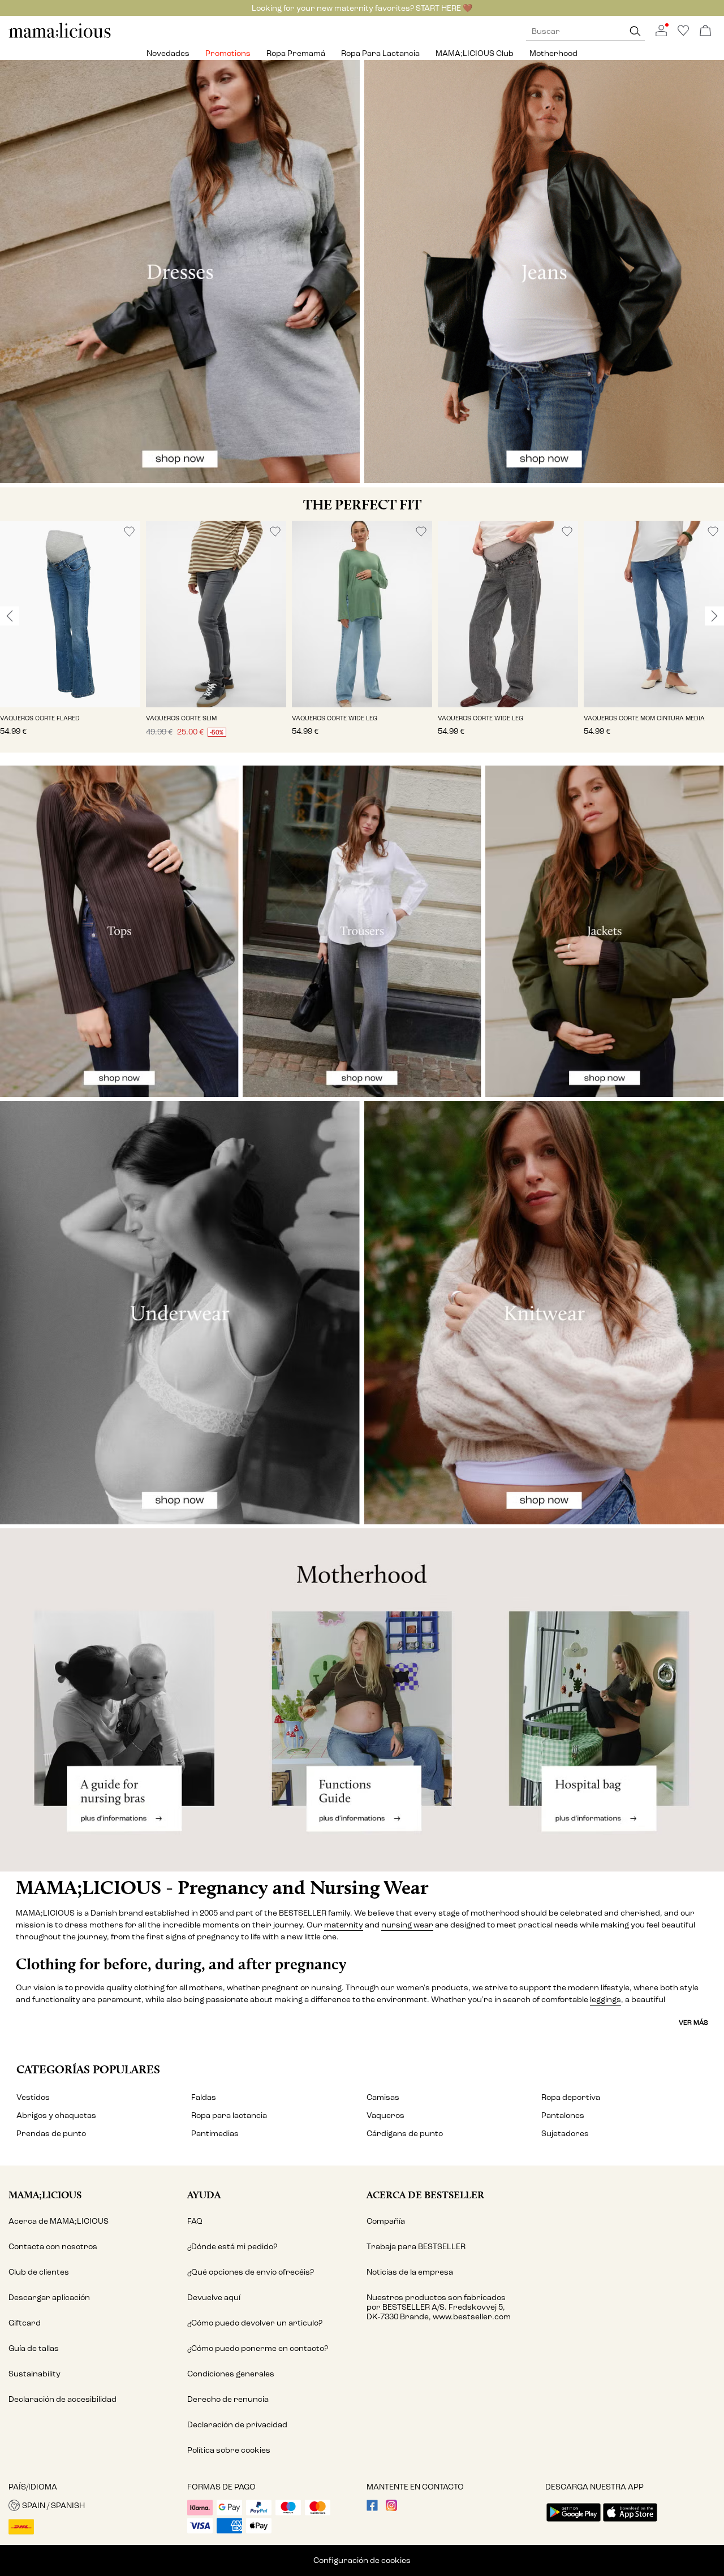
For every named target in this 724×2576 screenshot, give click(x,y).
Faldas (204, 2097)
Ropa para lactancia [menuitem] (380, 53)
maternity (344, 1925)
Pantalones (563, 2115)
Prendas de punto (51, 2134)
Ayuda (204, 2195)
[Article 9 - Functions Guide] (362, 1700)
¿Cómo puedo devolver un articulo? (255, 2323)
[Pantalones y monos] (362, 931)
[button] (70, 614)
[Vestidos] (180, 272)
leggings (606, 2000)
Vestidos (33, 2097)
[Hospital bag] (603, 1700)
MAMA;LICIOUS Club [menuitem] (475, 53)
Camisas (383, 2097)
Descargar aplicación (49, 2298)
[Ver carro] (705, 31)
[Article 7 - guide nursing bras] (121, 1700)
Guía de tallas (34, 2348)
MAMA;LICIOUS (45, 2195)
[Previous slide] (10, 616)
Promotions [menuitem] (228, 53)
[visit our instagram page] (391, 2508)
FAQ (195, 2221)
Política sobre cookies (229, 2450)
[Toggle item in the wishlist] (129, 532)
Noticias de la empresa (410, 2272)
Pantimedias (215, 2134)
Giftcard (25, 2323)
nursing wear (407, 1925)
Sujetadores (565, 2134)
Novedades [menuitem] (168, 53)
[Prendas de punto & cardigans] (544, 1313)
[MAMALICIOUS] (60, 36)
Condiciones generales (231, 2374)
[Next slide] (714, 616)
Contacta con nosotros (53, 2247)
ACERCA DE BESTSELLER (425, 2195)
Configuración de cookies (362, 2560)
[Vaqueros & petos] (544, 272)
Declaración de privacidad (237, 2425)
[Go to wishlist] (683, 34)
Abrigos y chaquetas (56, 2115)
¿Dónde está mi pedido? (232, 2247)
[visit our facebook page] (372, 2508)
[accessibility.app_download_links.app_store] (630, 2523)
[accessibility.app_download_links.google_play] (574, 2523)
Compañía (386, 2221)
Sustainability (35, 2374)
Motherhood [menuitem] (553, 53)
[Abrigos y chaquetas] (605, 931)
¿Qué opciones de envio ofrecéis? (251, 2272)
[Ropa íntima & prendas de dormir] (180, 1313)
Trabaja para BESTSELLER (416, 2247)
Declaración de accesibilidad (63, 2399)
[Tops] (119, 931)
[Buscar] (635, 31)
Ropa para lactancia (229, 2115)
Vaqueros (385, 2115)
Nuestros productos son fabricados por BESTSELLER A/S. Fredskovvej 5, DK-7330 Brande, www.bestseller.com (439, 2307)
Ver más (693, 2022)
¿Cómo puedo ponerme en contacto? (258, 2348)
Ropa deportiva (571, 2097)
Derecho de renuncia (228, 2399)
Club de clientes (39, 2272)
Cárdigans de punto (405, 2134)
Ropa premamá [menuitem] (296, 53)
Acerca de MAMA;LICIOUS (59, 2221)
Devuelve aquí (214, 2298)
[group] (70, 637)
